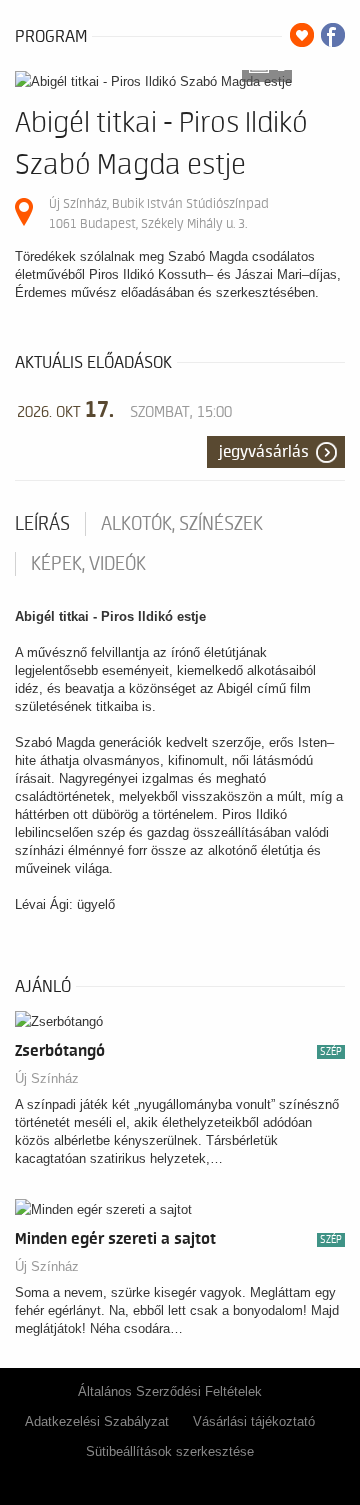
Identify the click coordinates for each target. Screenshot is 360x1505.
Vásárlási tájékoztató (254, 1421)
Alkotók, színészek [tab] (182, 524)
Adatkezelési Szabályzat (97, 1421)
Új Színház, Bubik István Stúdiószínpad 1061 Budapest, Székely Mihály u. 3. (159, 213)
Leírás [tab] (42, 524)
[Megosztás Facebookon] (333, 35)
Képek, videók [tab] (88, 564)
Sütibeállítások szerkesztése (170, 1451)
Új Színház (47, 1078)
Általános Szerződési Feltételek (170, 1391)
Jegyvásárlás (264, 452)
